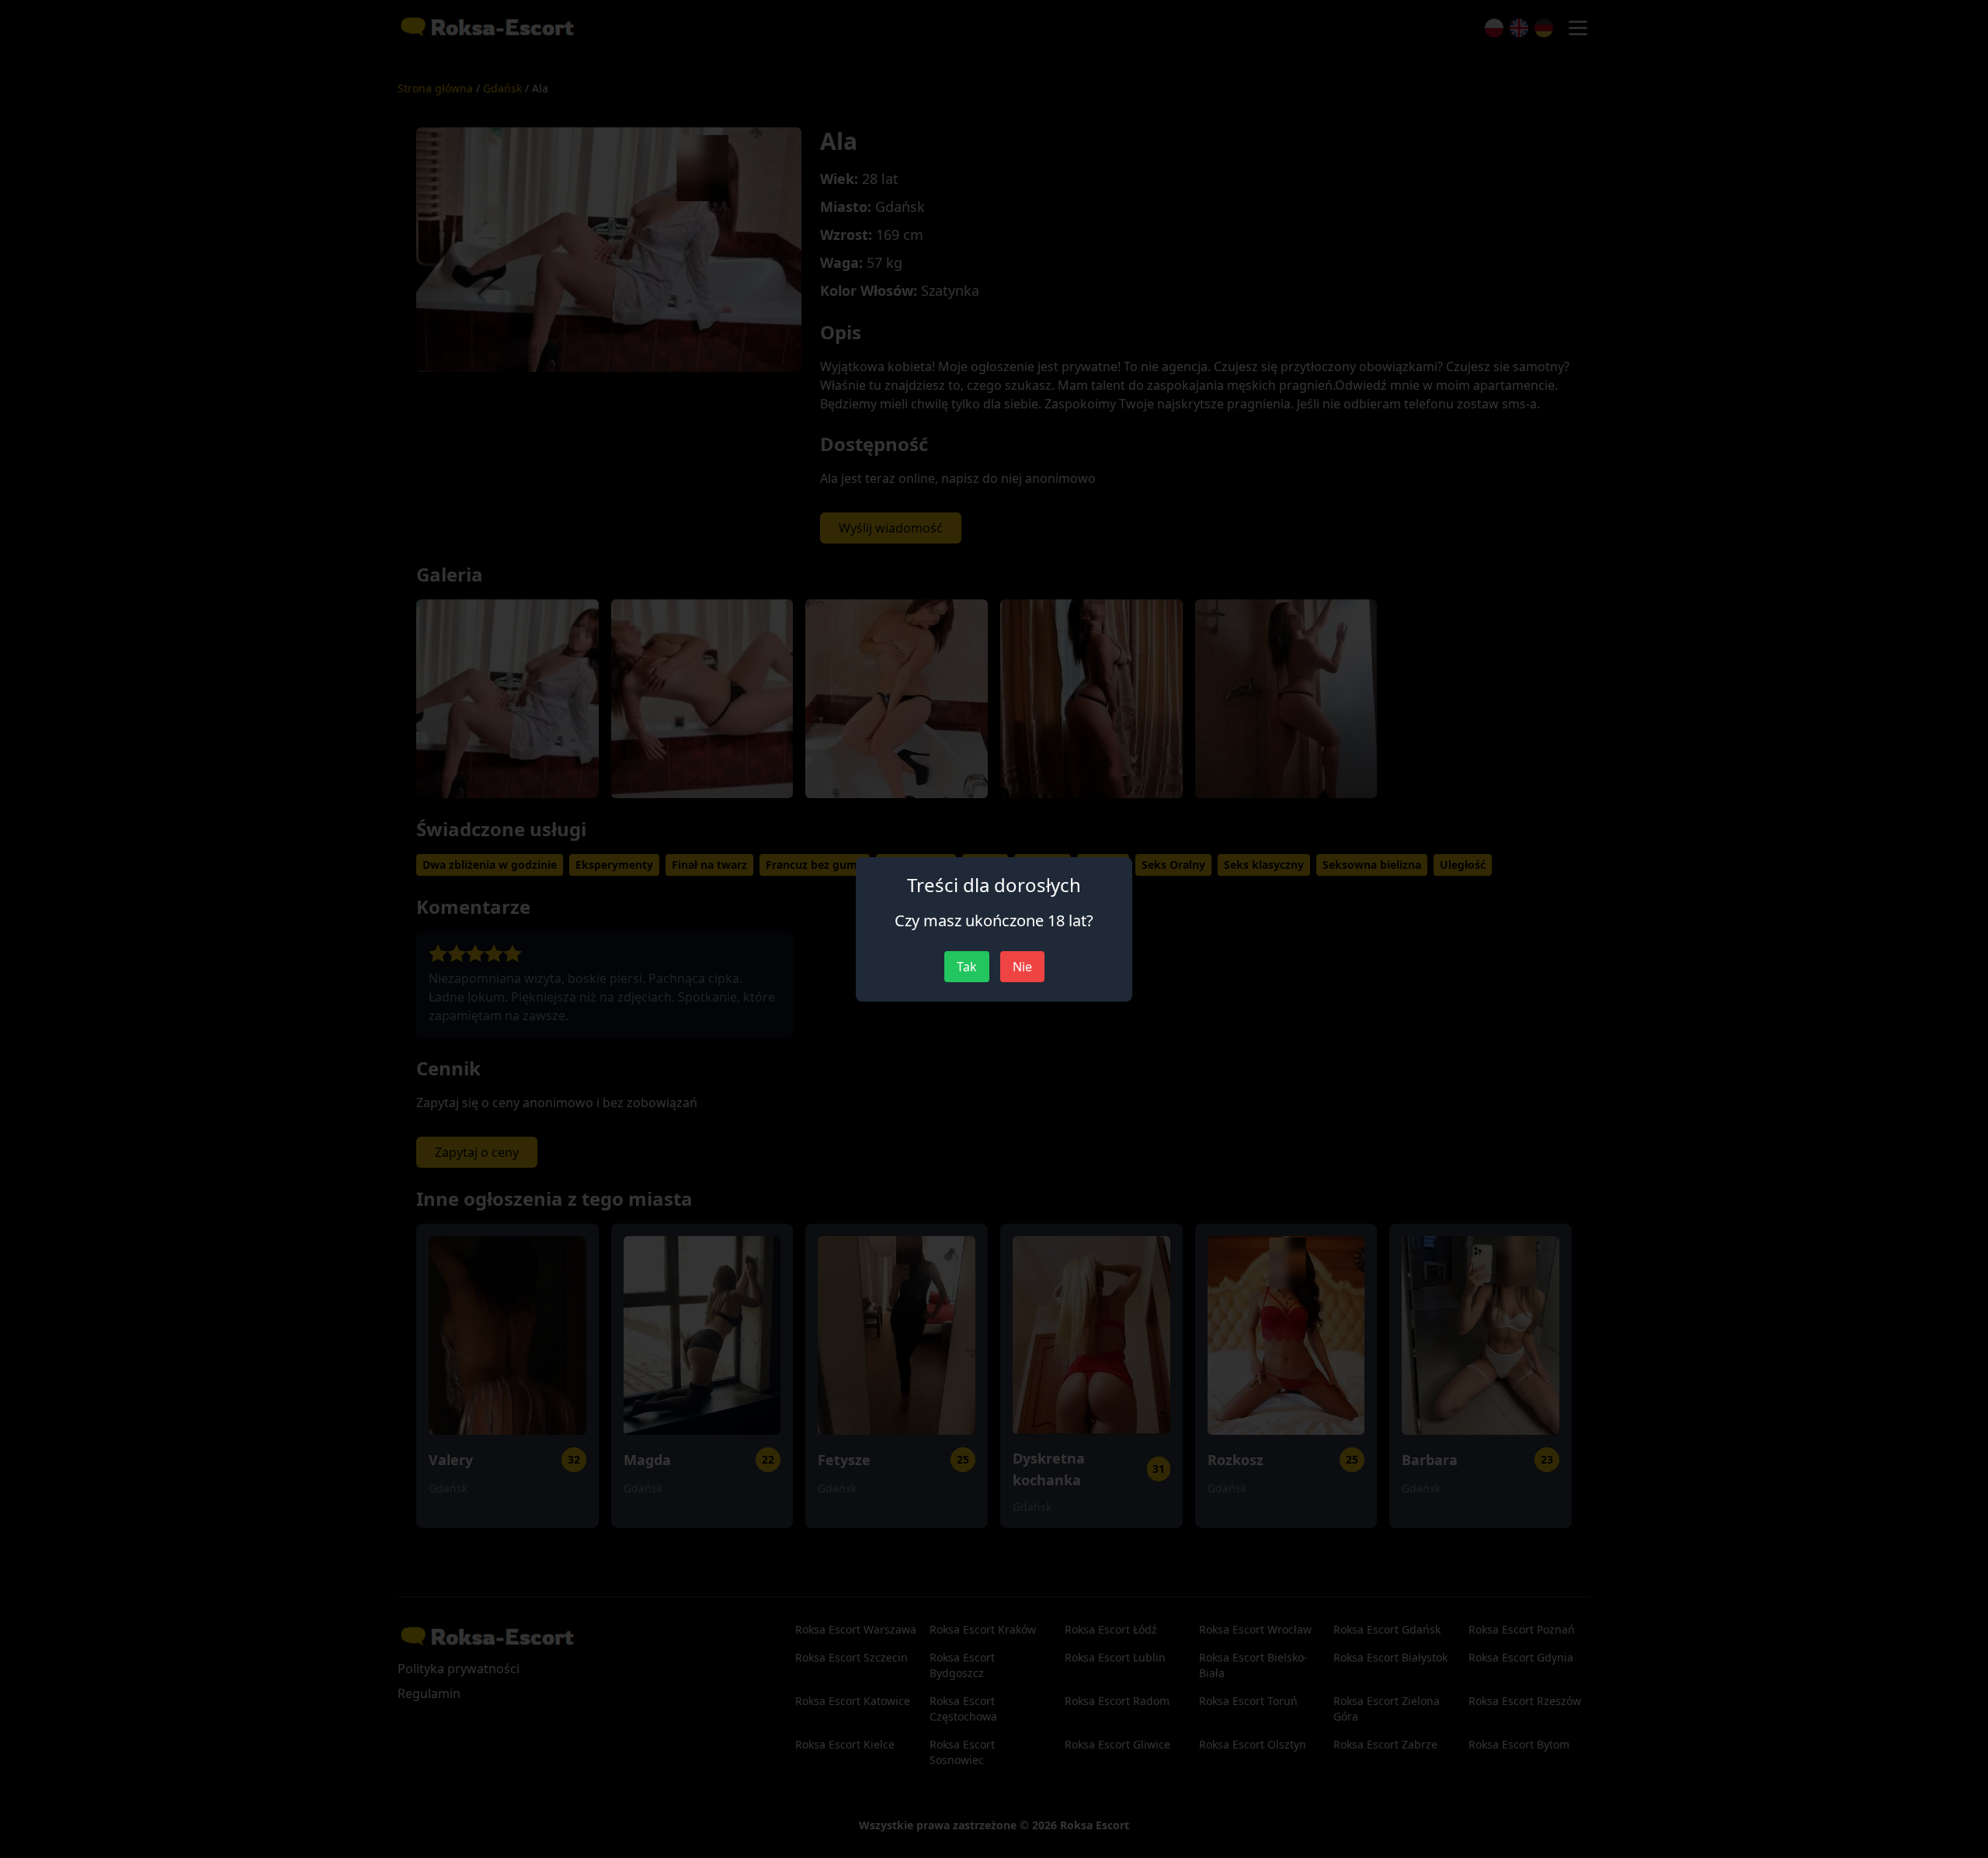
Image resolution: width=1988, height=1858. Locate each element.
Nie (1022, 967)
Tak (967, 967)
